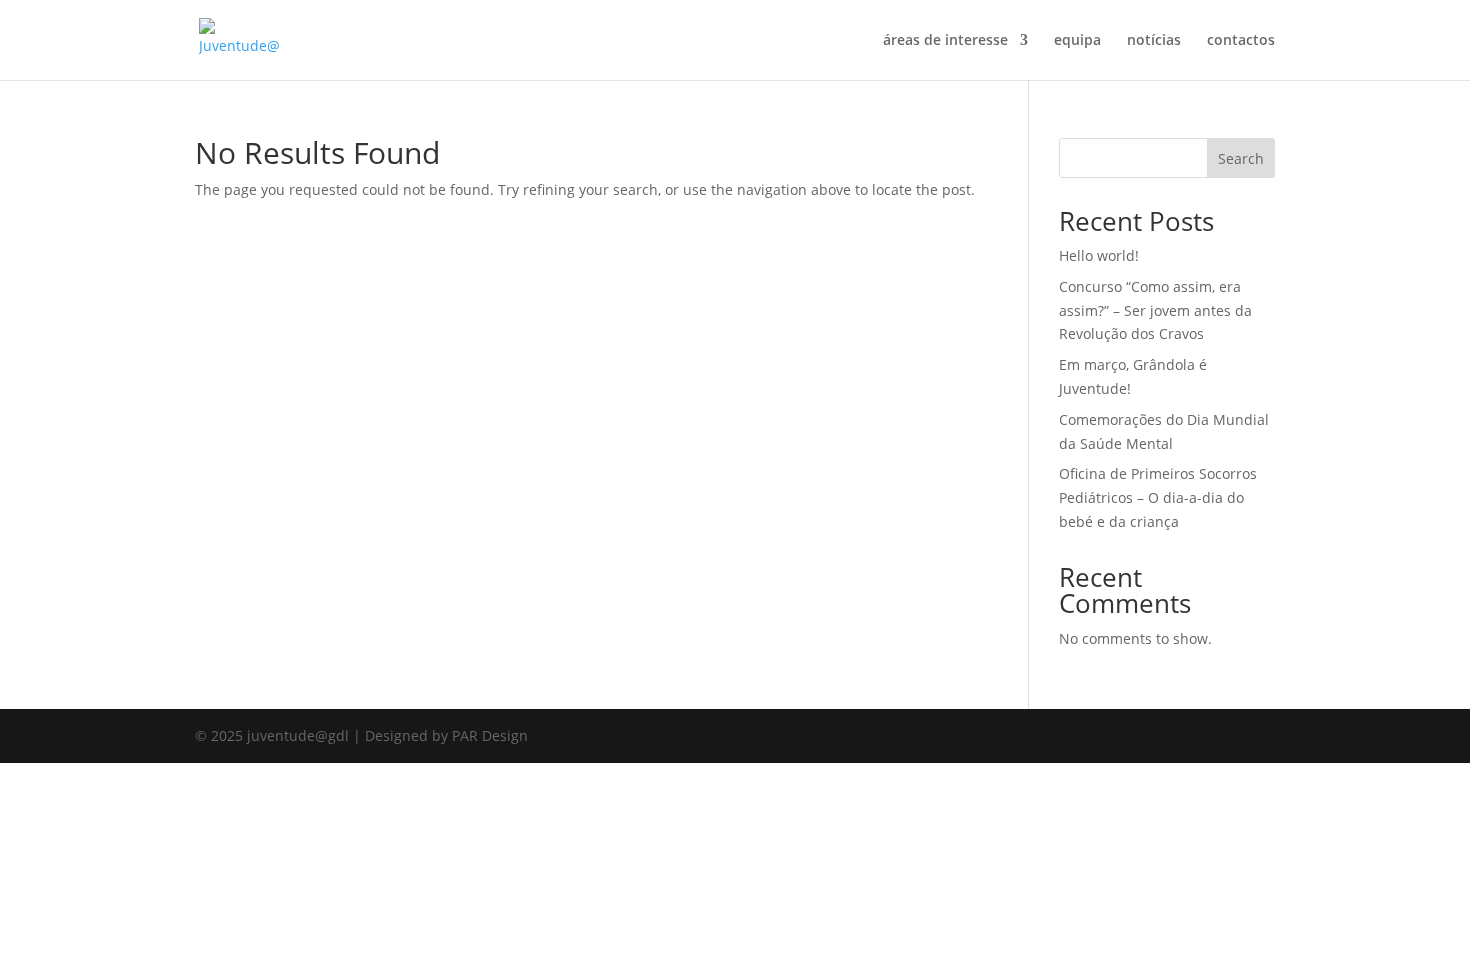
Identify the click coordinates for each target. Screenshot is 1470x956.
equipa (1077, 41)
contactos (1241, 41)
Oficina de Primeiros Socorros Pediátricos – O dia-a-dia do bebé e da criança (1158, 497)
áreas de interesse (945, 41)
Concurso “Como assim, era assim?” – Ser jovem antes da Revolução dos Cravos (1155, 310)
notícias (1154, 41)
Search (1241, 158)
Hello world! (1099, 255)
